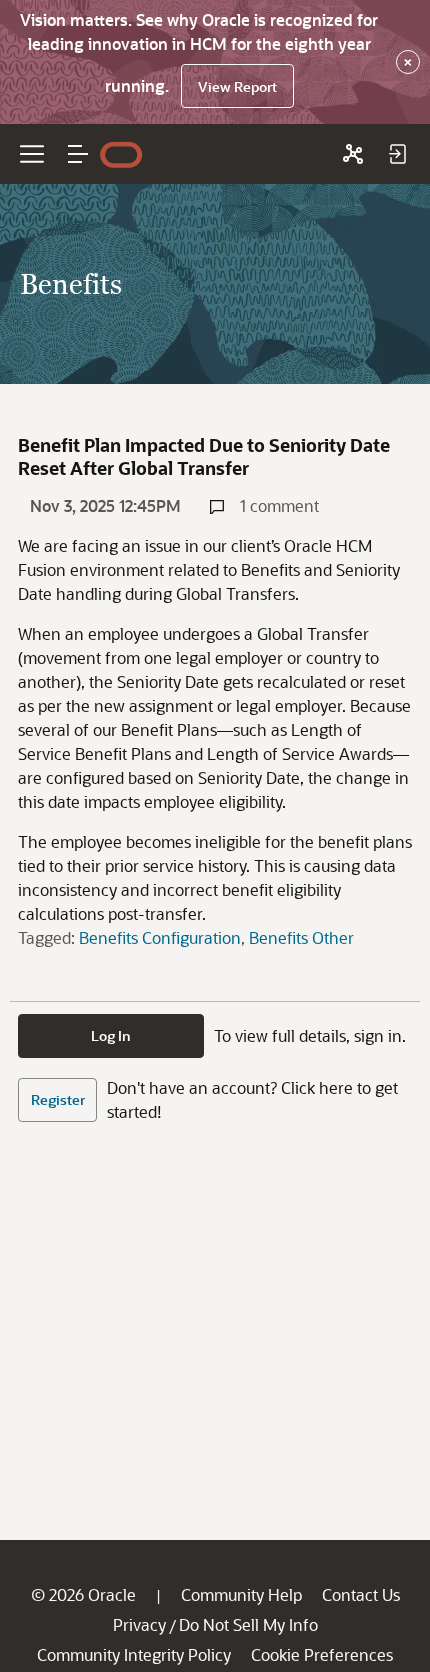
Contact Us (361, 1594)
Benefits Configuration (160, 937)
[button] (78, 154)
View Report (237, 86)
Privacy (139, 1624)
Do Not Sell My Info (248, 1624)
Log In (111, 1035)
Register (58, 1099)
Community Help (241, 1594)
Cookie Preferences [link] (322, 1654)
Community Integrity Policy (134, 1654)
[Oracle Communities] (353, 154)
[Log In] (397, 154)
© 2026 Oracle (83, 1594)
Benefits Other (301, 937)
